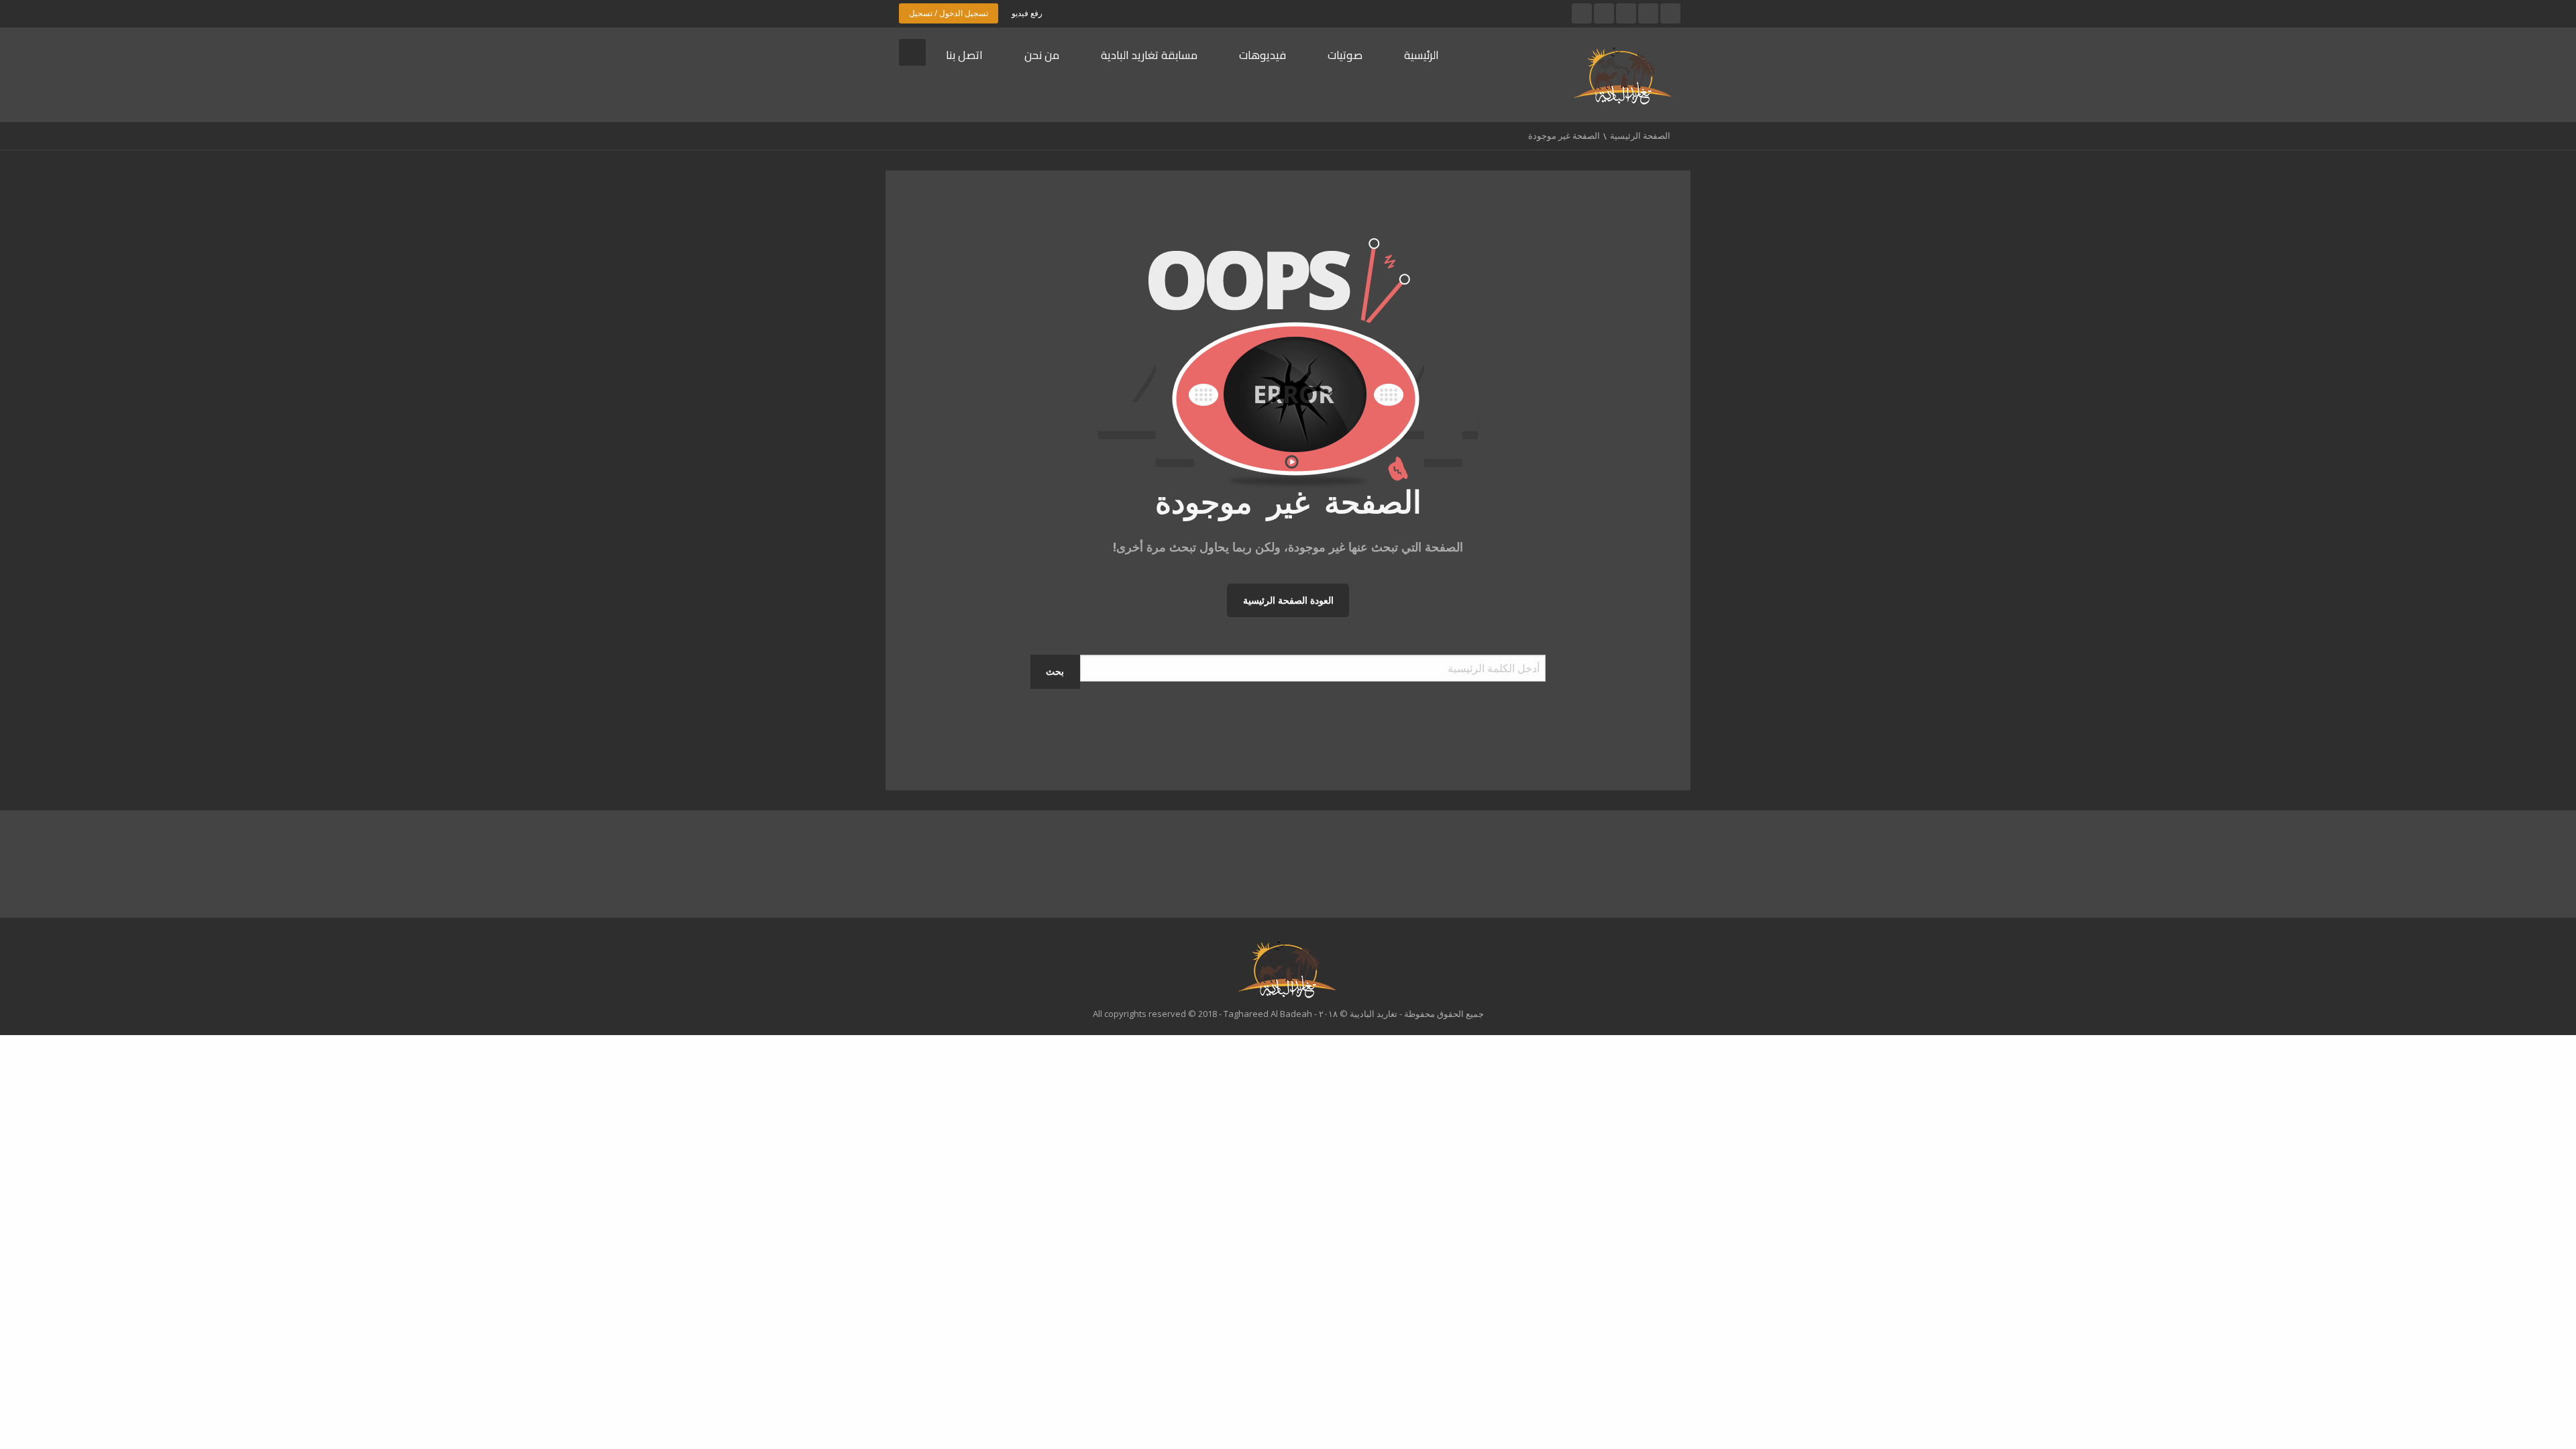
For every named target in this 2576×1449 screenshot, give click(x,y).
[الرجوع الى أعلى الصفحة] (2532, 1419)
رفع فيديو (1027, 13)
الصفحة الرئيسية (1640, 136)
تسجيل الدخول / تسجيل (949, 13)
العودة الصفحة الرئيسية (1288, 600)
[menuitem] (1432, 56)
